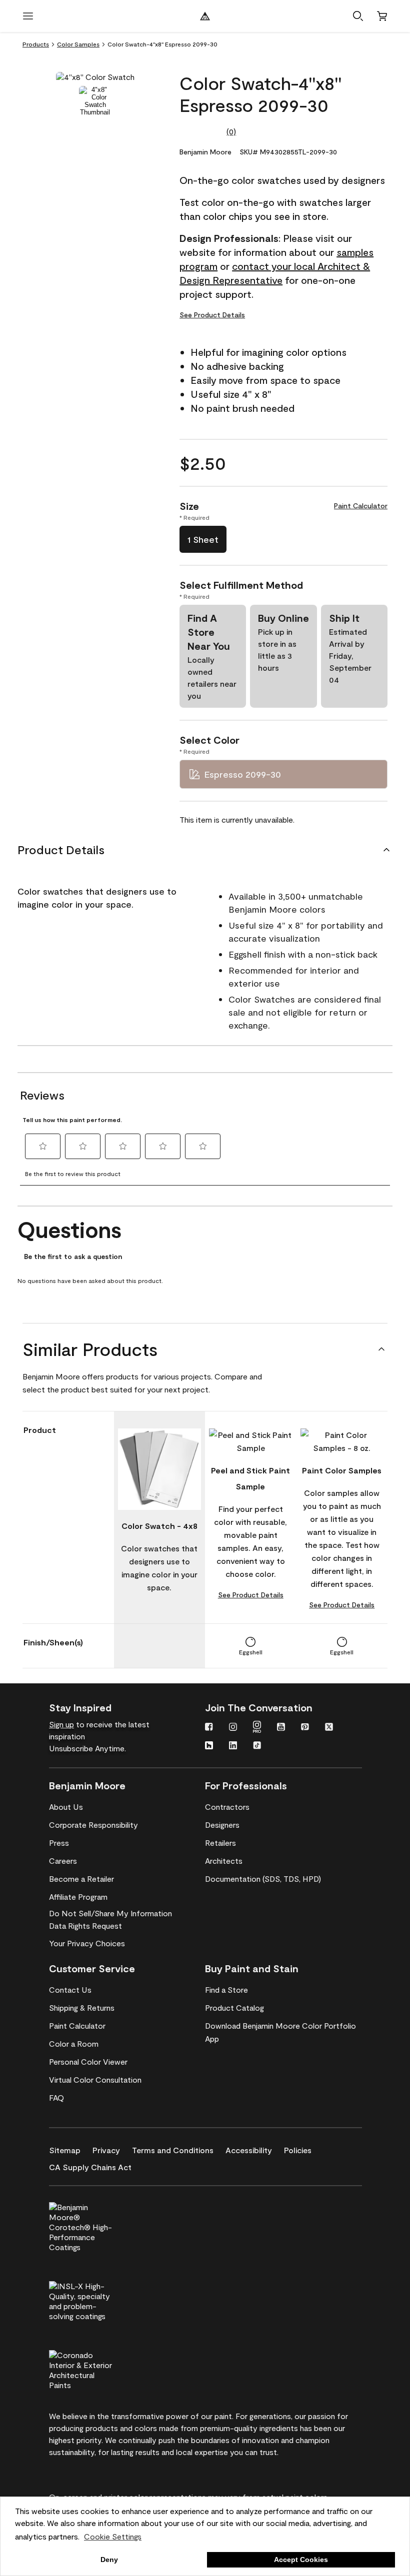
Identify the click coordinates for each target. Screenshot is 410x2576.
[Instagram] (233, 1728)
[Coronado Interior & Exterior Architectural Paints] (97, 2369)
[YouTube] (281, 1728)
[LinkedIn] (233, 1746)
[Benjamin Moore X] (329, 1728)
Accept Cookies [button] (301, 2560)
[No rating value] (203, 131)
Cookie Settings (113, 2536)
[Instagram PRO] (257, 1728)
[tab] (95, 101)
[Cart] (382, 16)
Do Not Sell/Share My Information (110, 1913)
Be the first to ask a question (73, 1257)
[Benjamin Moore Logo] (205, 16)
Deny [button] (109, 2560)
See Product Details (212, 315)
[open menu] (28, 16)
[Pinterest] (305, 1728)
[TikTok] (257, 1746)
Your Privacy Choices (87, 1943)
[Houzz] (209, 1746)
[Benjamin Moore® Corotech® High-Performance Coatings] (97, 2226)
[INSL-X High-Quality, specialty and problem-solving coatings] (97, 2300)
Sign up (61, 1724)
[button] (358, 16)
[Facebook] (209, 1728)
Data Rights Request (85, 1926)
